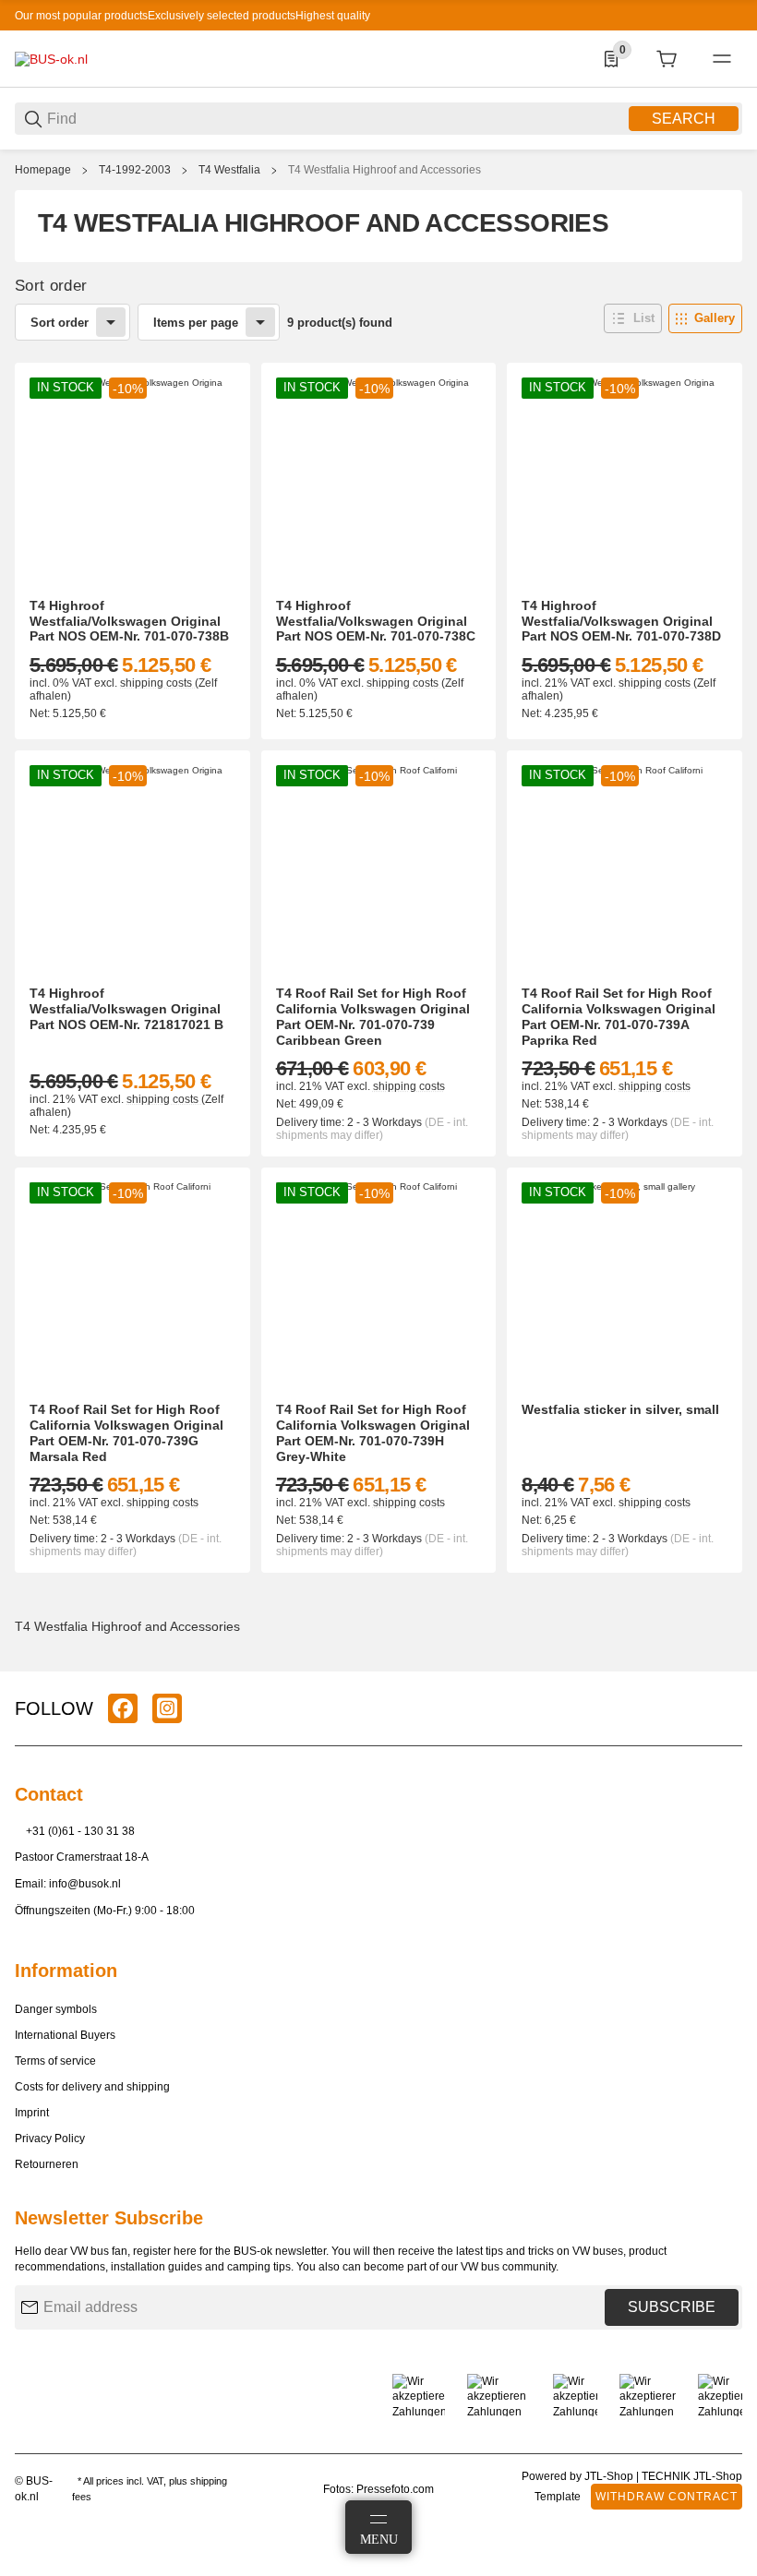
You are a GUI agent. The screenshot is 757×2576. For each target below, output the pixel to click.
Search (684, 119)
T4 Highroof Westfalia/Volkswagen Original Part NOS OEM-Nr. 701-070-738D (621, 621)
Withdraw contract (667, 2497)
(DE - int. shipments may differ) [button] (372, 1129)
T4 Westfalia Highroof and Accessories (385, 170)
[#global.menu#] (722, 59)
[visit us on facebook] (123, 1708)
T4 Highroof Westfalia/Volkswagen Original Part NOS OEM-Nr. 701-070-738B (129, 621)
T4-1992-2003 (135, 170)
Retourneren (47, 2164)
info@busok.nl (85, 1884)
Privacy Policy (50, 2139)
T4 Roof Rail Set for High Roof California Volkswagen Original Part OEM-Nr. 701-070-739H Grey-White (373, 1432)
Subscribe (672, 2307)
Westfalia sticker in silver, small (620, 1409)
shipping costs (157, 683)
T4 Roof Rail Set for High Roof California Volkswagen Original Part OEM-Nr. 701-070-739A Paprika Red (619, 1016)
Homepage (43, 170)
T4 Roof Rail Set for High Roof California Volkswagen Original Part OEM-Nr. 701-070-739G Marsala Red (126, 1432)
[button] (633, 318)
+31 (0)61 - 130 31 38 (80, 1831)
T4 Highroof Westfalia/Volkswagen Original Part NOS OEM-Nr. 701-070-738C (376, 621)
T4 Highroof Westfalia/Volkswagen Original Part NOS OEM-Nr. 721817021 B (126, 1009)
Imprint (32, 2113)
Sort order (60, 323)
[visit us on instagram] (167, 1708)
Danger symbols (56, 2009)
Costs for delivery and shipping (92, 2087)
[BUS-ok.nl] (51, 58)
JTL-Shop (610, 2476)
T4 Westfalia (229, 170)
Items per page (196, 323)
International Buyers (65, 2035)
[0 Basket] (667, 59)
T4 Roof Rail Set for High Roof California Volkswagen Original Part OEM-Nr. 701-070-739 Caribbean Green (373, 1016)
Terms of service (55, 2061)
